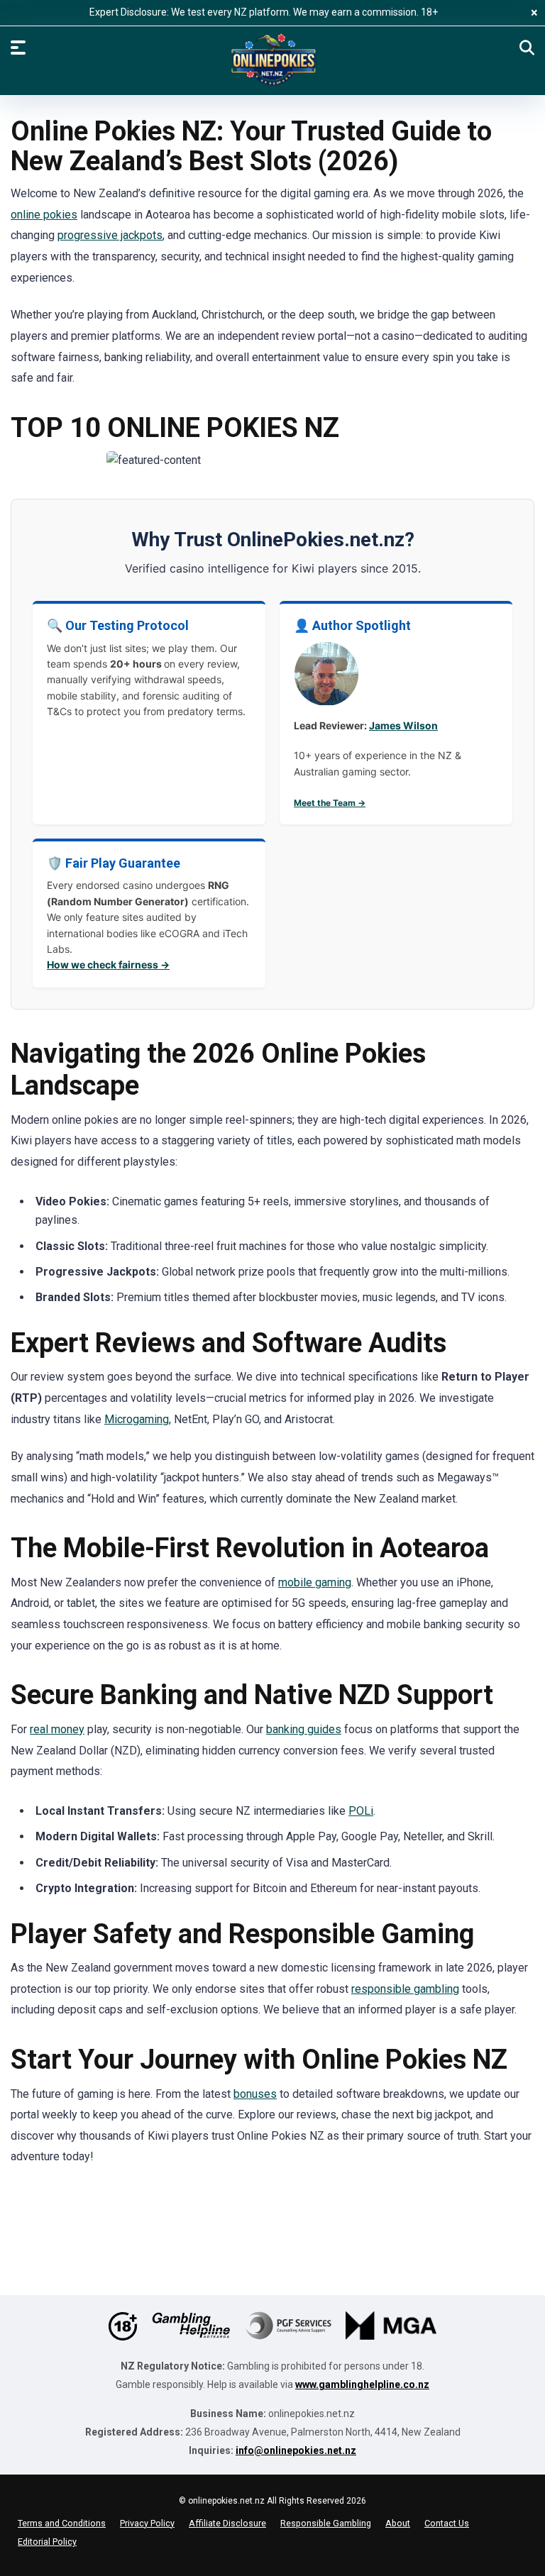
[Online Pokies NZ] (272, 60)
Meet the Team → (330, 803)
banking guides (304, 1729)
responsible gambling (405, 1989)
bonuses (255, 2094)
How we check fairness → (108, 964)
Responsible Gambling (326, 2523)
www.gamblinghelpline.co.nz (362, 2384)
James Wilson (403, 725)
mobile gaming (315, 1582)
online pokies (44, 215)
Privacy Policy (147, 2523)
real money (57, 1729)
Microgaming (137, 1419)
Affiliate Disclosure (227, 2523)
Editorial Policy (47, 2542)
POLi (361, 1811)
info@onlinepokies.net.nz (296, 2450)
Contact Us (447, 2523)
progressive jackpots (110, 235)
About (398, 2523)
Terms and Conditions (62, 2523)
